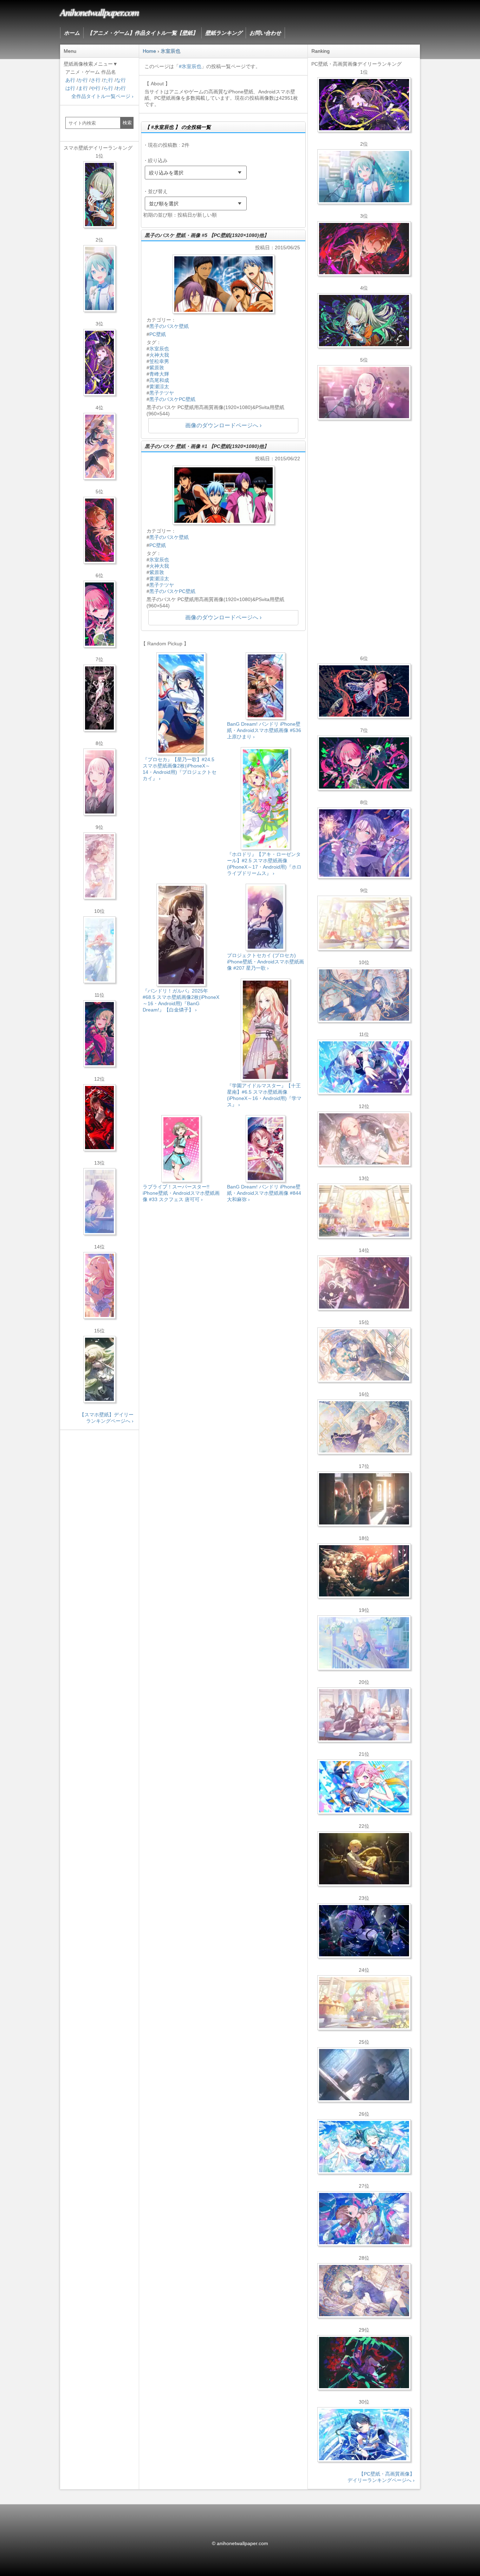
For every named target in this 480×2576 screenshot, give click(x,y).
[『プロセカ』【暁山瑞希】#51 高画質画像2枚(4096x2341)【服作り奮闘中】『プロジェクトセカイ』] (364, 1499)
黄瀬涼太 (159, 387)
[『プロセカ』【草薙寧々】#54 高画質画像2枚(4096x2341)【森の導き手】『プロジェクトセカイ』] (364, 321)
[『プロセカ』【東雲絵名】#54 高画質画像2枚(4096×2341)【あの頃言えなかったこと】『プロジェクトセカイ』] (364, 105)
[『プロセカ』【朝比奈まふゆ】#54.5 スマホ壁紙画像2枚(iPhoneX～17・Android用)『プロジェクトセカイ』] (99, 1201)
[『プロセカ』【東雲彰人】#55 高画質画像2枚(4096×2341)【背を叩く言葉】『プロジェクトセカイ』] (364, 249)
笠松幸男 (159, 361)
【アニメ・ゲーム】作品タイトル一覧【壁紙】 (142, 33)
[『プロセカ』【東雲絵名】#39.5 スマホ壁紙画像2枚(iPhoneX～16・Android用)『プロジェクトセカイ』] (99, 866)
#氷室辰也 (190, 66)
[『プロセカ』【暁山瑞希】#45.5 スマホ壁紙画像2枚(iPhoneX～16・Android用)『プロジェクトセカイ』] (99, 950)
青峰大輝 (159, 374)
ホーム (72, 33)
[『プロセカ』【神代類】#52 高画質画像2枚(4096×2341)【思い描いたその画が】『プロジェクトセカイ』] (364, 2363)
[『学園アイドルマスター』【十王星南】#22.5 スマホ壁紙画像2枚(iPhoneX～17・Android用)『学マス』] (99, 1285)
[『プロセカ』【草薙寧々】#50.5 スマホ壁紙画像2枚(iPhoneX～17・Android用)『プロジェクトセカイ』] (99, 1034)
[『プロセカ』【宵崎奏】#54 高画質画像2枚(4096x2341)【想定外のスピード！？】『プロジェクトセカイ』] (364, 1643)
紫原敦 (157, 368)
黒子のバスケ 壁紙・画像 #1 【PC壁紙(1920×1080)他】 (207, 446)
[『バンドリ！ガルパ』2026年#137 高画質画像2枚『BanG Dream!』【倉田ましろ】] (364, 843)
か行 (83, 80)
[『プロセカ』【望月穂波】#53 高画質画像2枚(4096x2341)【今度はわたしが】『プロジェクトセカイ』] (364, 2219)
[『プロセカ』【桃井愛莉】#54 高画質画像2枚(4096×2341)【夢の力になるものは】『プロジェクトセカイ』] (364, 763)
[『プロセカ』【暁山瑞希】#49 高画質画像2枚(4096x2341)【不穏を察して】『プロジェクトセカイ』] (364, 1283)
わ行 (121, 88)
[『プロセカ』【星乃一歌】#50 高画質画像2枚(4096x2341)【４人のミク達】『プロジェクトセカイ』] (364, 2435)
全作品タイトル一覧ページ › (102, 96)
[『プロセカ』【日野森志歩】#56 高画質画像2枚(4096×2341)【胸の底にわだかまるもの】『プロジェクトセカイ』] (364, 2075)
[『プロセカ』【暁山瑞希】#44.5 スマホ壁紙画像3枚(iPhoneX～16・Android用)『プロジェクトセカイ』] (99, 698)
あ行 (70, 80)
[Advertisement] (223, 1268)
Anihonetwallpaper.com (99, 12)
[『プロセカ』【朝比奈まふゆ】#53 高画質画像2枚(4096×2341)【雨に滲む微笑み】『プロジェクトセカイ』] (364, 1931)
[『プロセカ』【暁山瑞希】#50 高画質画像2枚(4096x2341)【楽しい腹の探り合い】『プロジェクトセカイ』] (364, 1715)
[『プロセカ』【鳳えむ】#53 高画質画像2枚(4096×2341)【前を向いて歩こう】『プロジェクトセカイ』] (364, 1787)
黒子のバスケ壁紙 (169, 326)
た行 (108, 80)
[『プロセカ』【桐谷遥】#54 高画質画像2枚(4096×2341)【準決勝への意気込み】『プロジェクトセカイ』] (364, 2291)
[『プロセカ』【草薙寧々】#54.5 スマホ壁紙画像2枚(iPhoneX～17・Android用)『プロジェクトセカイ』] (99, 195)
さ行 (96, 80)
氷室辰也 (159, 349)
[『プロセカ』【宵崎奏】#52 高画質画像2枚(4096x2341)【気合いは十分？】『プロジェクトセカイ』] (364, 1067)
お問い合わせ (265, 33)
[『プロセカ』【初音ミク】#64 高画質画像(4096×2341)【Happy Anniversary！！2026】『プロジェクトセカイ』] (364, 177)
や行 (96, 88)
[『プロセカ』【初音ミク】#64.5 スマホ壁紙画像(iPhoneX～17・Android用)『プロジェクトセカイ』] (99, 278)
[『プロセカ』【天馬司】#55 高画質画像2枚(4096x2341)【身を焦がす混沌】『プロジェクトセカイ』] (364, 1571)
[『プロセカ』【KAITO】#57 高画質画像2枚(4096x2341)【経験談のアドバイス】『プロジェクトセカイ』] (364, 1355)
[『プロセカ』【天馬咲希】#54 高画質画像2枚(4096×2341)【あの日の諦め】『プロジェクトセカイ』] (364, 923)
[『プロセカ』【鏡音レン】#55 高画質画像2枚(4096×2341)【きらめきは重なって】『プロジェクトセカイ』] (364, 1859)
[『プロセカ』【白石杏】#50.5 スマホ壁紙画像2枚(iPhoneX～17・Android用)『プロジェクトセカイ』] (99, 1118)
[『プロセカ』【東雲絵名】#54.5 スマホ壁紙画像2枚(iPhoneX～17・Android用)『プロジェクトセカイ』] (99, 362)
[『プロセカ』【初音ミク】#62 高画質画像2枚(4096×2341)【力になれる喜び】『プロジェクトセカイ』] (364, 2147)
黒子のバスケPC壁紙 (172, 399)
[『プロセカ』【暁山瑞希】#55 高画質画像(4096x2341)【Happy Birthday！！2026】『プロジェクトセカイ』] (364, 393)
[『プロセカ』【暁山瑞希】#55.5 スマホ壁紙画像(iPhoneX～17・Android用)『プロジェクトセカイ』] (99, 782)
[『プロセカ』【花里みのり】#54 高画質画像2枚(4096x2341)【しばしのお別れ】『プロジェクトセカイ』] (364, 1427)
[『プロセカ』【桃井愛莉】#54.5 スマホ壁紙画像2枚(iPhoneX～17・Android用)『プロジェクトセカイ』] (99, 614)
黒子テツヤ (162, 393)
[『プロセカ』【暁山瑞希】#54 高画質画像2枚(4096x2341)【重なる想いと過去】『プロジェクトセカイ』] (364, 1211)
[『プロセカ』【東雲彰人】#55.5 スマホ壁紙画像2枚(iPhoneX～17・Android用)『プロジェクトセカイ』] (99, 530)
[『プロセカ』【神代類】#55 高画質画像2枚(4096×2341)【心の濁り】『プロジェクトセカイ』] (364, 2003)
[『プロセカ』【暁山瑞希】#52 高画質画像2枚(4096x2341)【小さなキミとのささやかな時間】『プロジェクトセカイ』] (364, 1139)
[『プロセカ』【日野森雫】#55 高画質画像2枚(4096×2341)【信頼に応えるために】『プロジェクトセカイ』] (364, 995)
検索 (127, 123)
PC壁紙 (158, 334)
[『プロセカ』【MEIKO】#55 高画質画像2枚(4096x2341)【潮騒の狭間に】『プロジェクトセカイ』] (364, 691)
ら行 (108, 88)
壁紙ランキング (224, 33)
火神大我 (159, 355)
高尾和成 (159, 380)
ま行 (83, 88)
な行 (121, 80)
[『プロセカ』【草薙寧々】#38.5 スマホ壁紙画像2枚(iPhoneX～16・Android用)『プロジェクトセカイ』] (99, 1369)
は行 (70, 88)
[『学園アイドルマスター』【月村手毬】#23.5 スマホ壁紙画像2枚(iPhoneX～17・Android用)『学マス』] (99, 446)
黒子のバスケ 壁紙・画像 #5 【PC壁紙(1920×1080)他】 (207, 235)
